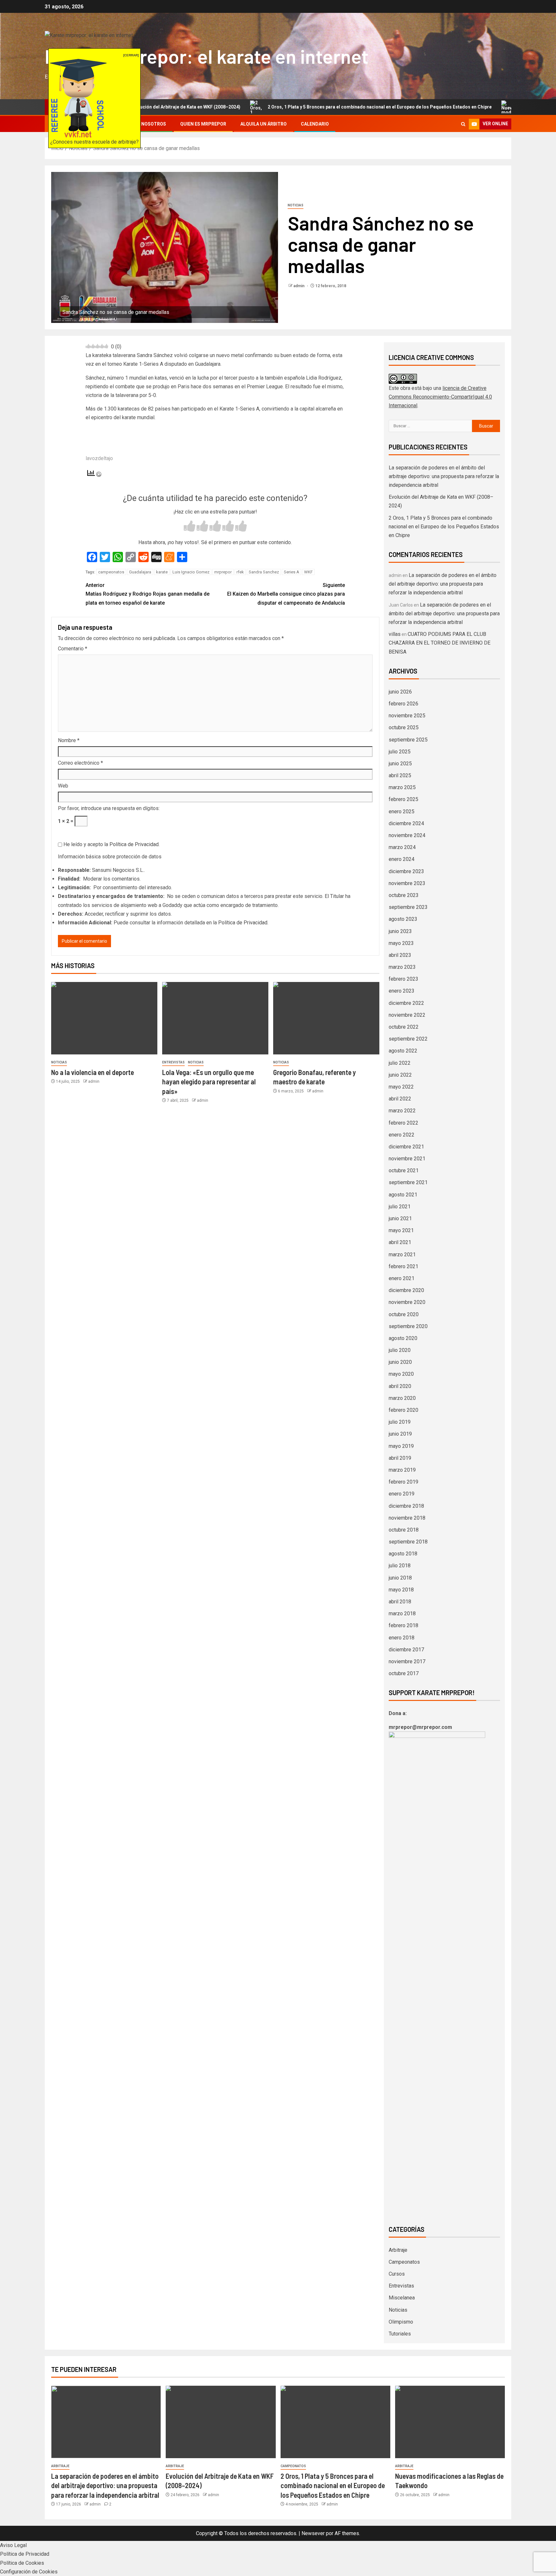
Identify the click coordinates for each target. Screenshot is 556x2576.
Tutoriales (400, 2334)
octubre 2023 (404, 895)
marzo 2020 (402, 1398)
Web (63, 786)
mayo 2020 (401, 1374)
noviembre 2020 (407, 1302)
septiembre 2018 (408, 1542)
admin (299, 286)
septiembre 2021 (408, 1182)
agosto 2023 (403, 919)
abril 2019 (400, 1458)
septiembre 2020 (408, 1326)
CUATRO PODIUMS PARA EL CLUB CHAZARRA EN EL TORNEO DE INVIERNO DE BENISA (440, 643)
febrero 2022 (403, 1123)
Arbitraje (398, 2250)
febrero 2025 (403, 799)
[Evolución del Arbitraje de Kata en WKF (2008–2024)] (221, 2422)
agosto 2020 (403, 1338)
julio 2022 (400, 1063)
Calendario (315, 124)
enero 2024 (402, 859)
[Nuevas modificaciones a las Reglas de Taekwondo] (450, 2422)
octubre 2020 (404, 1314)
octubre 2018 (404, 1530)
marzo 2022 (402, 1111)
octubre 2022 (404, 1027)
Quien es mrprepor (203, 124)
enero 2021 (402, 1278)
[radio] (190, 527)
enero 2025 (402, 811)
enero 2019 (402, 1494)
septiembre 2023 (408, 907)
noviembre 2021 (407, 1159)
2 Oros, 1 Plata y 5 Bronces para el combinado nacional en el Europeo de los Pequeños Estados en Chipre (300, 107)
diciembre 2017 (406, 1650)
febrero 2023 (403, 979)
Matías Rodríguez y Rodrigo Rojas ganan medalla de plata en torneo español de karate (148, 594)
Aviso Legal (13, 2545)
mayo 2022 (401, 1087)
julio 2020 (400, 1350)
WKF (308, 572)
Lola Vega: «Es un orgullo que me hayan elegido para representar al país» (209, 1082)
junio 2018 (400, 1578)
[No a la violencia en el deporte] (104, 1018)
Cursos (397, 2274)
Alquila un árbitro (264, 124)
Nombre (69, 740)
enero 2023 (402, 991)
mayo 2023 (401, 943)
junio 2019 (400, 1434)
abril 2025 (400, 775)
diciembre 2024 (406, 823)
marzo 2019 (402, 1470)
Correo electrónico (80, 763)
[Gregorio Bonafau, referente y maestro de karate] (326, 1018)
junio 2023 (400, 931)
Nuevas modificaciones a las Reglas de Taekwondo (494, 107)
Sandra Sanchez (264, 572)
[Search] (463, 124)
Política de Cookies (22, 2563)
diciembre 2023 (406, 871)
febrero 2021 (403, 1266)
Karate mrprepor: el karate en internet (207, 56)
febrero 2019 (403, 1482)
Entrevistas (173, 1062)
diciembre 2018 (406, 1506)
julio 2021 (400, 1207)
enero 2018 (402, 1638)
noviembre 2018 (407, 1518)
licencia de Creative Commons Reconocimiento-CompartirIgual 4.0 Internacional (440, 397)
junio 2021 (400, 1218)
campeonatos (111, 572)
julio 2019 (400, 1422)
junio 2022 (400, 1075)
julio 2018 (400, 1566)
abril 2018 (400, 1602)
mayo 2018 (401, 1590)
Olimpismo (401, 2322)
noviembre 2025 (407, 716)
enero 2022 (402, 1135)
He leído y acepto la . (111, 844)
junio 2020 (400, 1362)
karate (162, 572)
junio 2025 (400, 764)
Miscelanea (402, 2298)
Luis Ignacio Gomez (191, 572)
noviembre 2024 (407, 835)
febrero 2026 (403, 704)
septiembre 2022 (408, 1039)
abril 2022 (400, 1099)
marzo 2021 (402, 1255)
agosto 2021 (403, 1195)
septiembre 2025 (408, 740)
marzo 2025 (402, 787)
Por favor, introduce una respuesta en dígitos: (109, 808)
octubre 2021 (404, 1170)
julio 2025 (400, 752)
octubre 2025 (404, 727)
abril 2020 (400, 1386)
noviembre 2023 (407, 883)
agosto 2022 (403, 1051)
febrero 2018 (403, 1625)
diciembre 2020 (406, 1290)
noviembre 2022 (407, 1015)
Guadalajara (140, 572)
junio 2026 (400, 692)
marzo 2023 (402, 967)
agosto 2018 (403, 1554)
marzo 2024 (402, 847)
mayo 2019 (401, 1446)
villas (395, 634)
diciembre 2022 (406, 1003)
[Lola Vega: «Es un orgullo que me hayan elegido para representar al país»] (215, 1018)
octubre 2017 (404, 1673)
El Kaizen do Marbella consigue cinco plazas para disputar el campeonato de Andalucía (286, 594)
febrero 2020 (403, 1410)
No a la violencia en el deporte (93, 1072)
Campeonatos (404, 2262)
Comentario (73, 649)
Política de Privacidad (134, 844)
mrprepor (223, 572)
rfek (240, 572)
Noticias (296, 205)
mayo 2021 (401, 1230)
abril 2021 (400, 1242)
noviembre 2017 (407, 1661)
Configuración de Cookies (29, 2572)
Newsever (313, 2533)
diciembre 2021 (406, 1147)
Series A (292, 572)
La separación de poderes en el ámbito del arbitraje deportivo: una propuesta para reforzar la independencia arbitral (444, 476)
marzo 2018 (402, 1614)
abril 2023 (400, 955)
